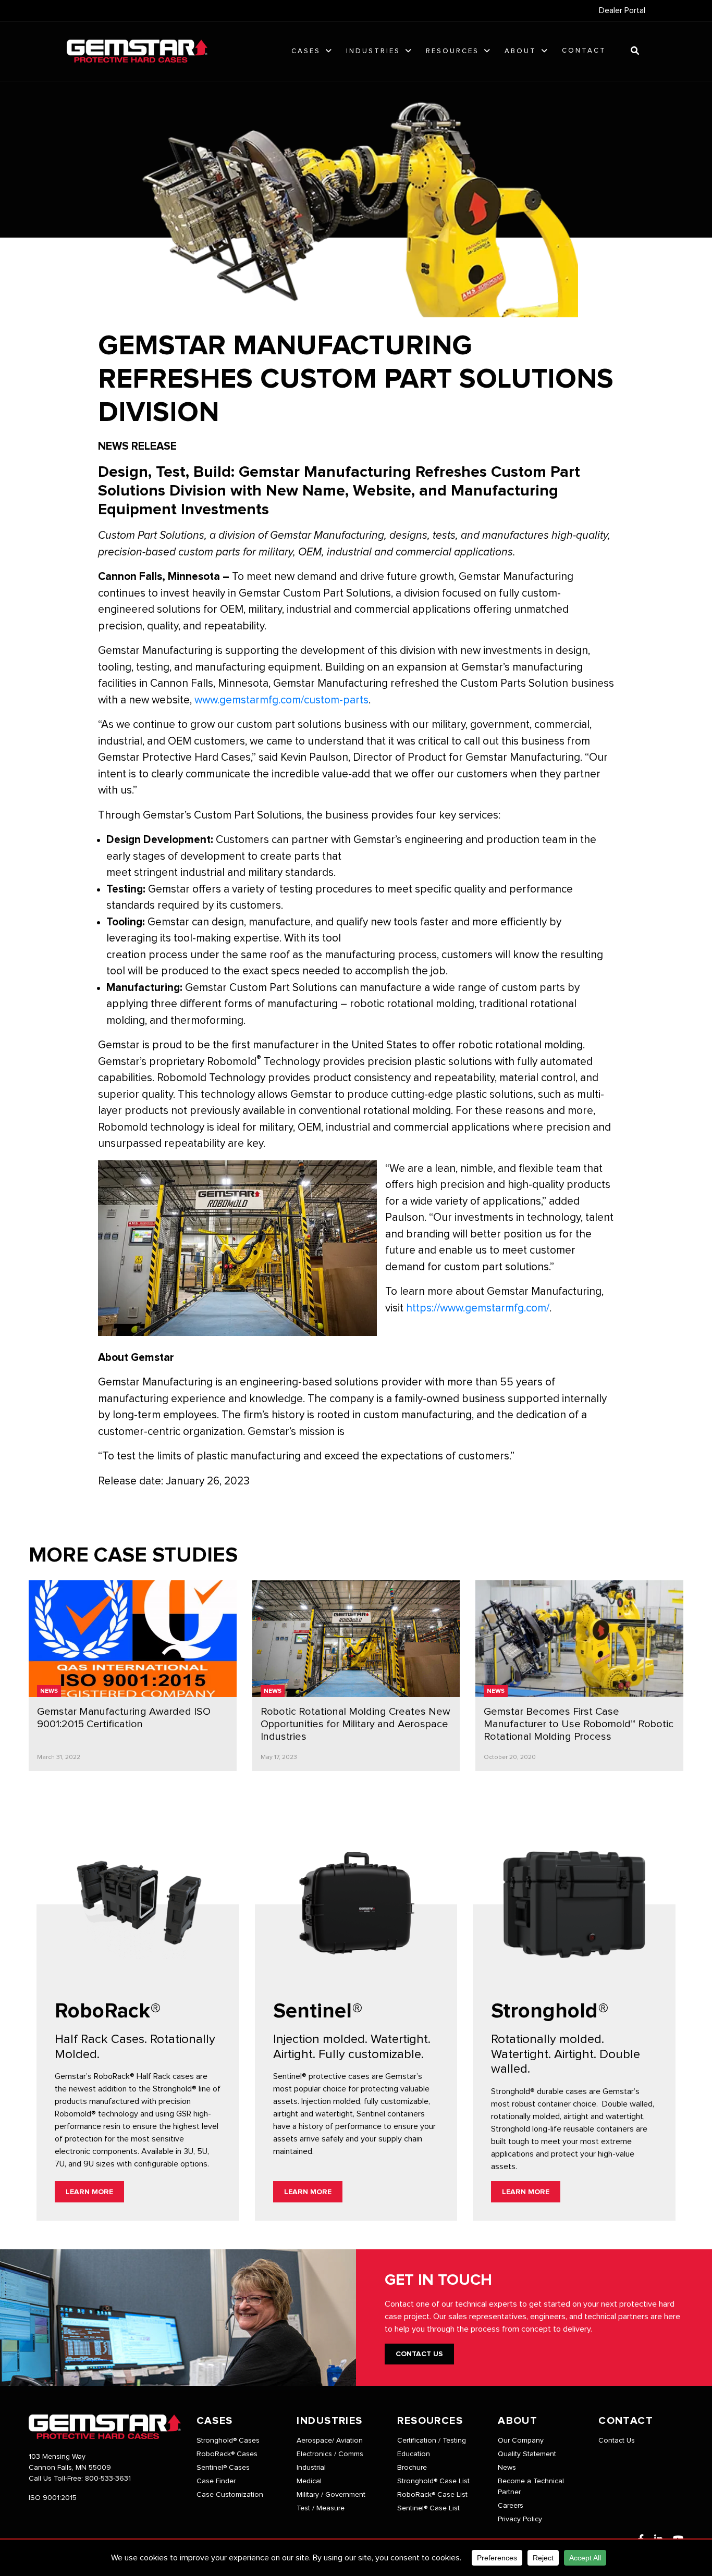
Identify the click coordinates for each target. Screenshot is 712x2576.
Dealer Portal (622, 10)
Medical (309, 2481)
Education (414, 2454)
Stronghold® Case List (433, 2481)
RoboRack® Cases (227, 2454)
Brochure (412, 2468)
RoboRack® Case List (432, 2495)
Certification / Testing (432, 2441)
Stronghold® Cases (228, 2441)
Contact (584, 51)
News (49, 1691)
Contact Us (419, 2354)
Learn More (89, 2192)
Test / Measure (321, 2508)
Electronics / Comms (330, 2454)
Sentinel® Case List (428, 2508)
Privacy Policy (520, 2519)
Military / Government (331, 2495)
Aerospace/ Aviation (330, 2441)
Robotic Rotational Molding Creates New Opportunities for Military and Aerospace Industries (355, 1724)
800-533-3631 (108, 2479)
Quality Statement (527, 2454)
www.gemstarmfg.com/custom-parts (281, 700)
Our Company (521, 2441)
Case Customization (230, 2495)
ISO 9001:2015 (53, 2498)
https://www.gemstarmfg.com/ (478, 1308)
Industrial (311, 2468)
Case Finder (216, 2481)
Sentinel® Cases (223, 2468)
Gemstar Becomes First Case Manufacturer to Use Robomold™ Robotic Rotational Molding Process (579, 1724)
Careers (511, 2506)
